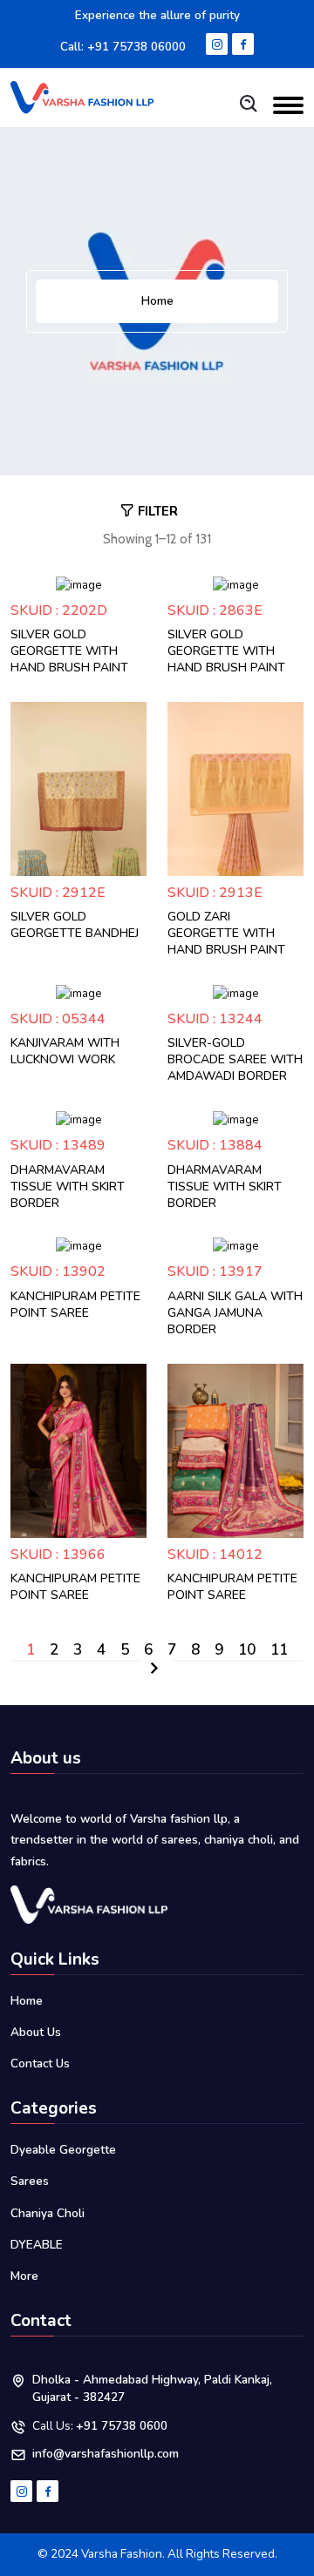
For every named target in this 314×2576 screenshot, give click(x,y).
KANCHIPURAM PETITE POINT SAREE (75, 1305)
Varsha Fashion (122, 2554)
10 (247, 1650)
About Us (36, 2032)
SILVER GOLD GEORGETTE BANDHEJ (75, 925)
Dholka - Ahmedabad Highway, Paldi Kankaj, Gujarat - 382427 (152, 2388)
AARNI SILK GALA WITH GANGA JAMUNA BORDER (235, 1313)
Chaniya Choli (48, 2213)
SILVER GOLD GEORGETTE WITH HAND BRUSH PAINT (69, 651)
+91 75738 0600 (122, 2426)
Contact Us (40, 2063)
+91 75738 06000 (137, 47)
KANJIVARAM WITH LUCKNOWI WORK (65, 1051)
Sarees (30, 2181)
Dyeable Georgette (63, 2150)
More (24, 2276)
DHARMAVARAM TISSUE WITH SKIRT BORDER (68, 1187)
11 (279, 1650)
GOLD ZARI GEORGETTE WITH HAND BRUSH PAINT (226, 933)
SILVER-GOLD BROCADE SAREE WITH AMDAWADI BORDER (235, 1059)
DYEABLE (37, 2245)
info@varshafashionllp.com (106, 2454)
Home (157, 301)
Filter (158, 511)
